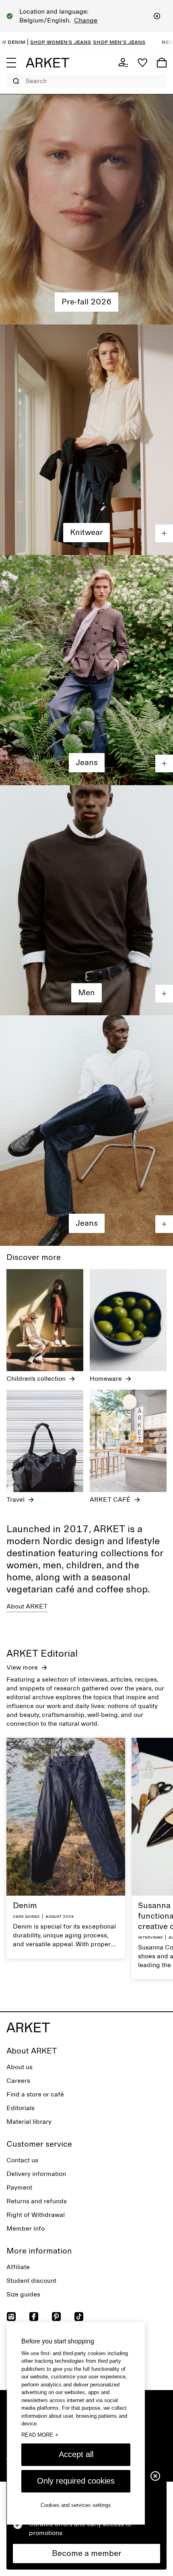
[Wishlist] (142, 63)
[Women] (86, 209)
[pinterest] (56, 2317)
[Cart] (162, 63)
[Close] (157, 16)
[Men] (86, 900)
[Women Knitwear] (86, 440)
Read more (40, 2435)
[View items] (164, 533)
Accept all (76, 2454)
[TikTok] (79, 2317)
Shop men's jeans (55, 42)
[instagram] (11, 2317)
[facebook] (34, 2317)
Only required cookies (76, 2481)
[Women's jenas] (86, 670)
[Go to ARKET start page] (47, 63)
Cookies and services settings (76, 2505)
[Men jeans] (86, 1130)
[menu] (11, 63)
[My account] (123, 63)
